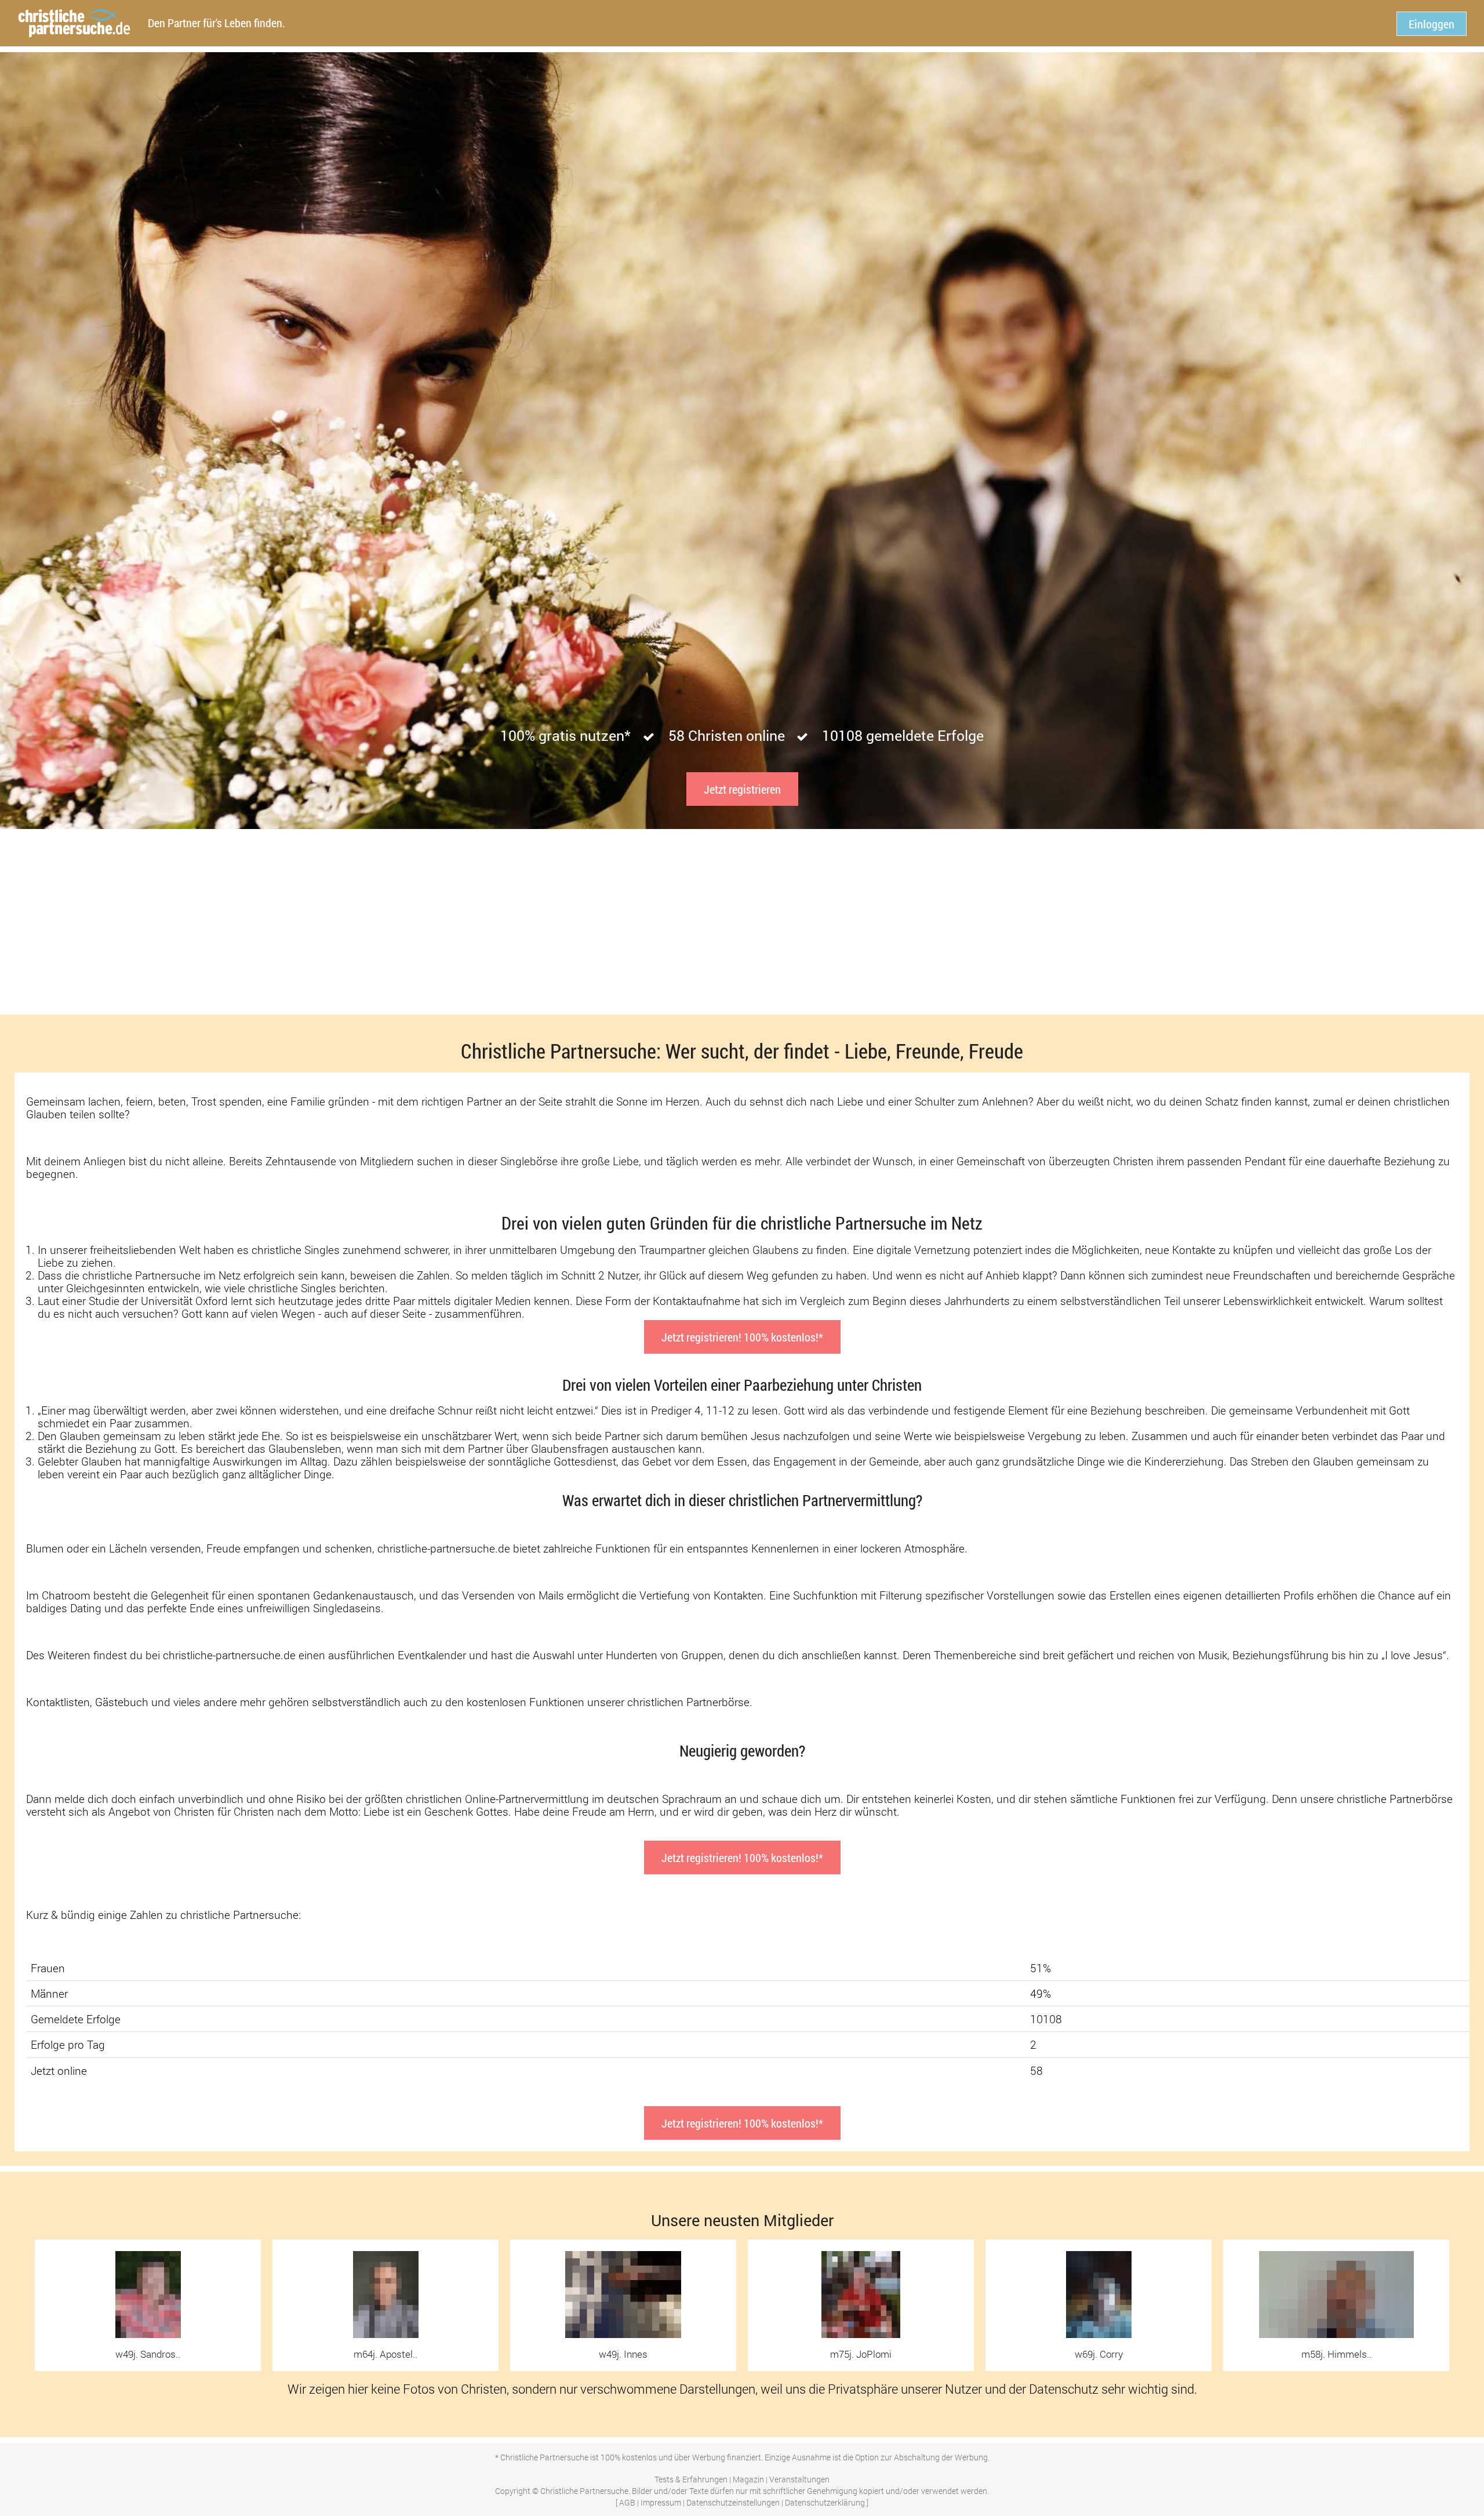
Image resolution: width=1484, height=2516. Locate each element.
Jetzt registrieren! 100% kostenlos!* (742, 1337)
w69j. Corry (1099, 2354)
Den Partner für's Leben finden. (217, 23)
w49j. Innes (623, 2354)
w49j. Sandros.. (148, 2354)
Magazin (748, 2479)
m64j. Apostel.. (385, 2354)
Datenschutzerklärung (825, 2502)
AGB (627, 2502)
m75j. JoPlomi (861, 2354)
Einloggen (1432, 24)
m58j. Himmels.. (1336, 2354)
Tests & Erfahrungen (691, 2479)
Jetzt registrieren (742, 789)
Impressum (661, 2502)
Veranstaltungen (799, 2479)
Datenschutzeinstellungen (733, 2502)
